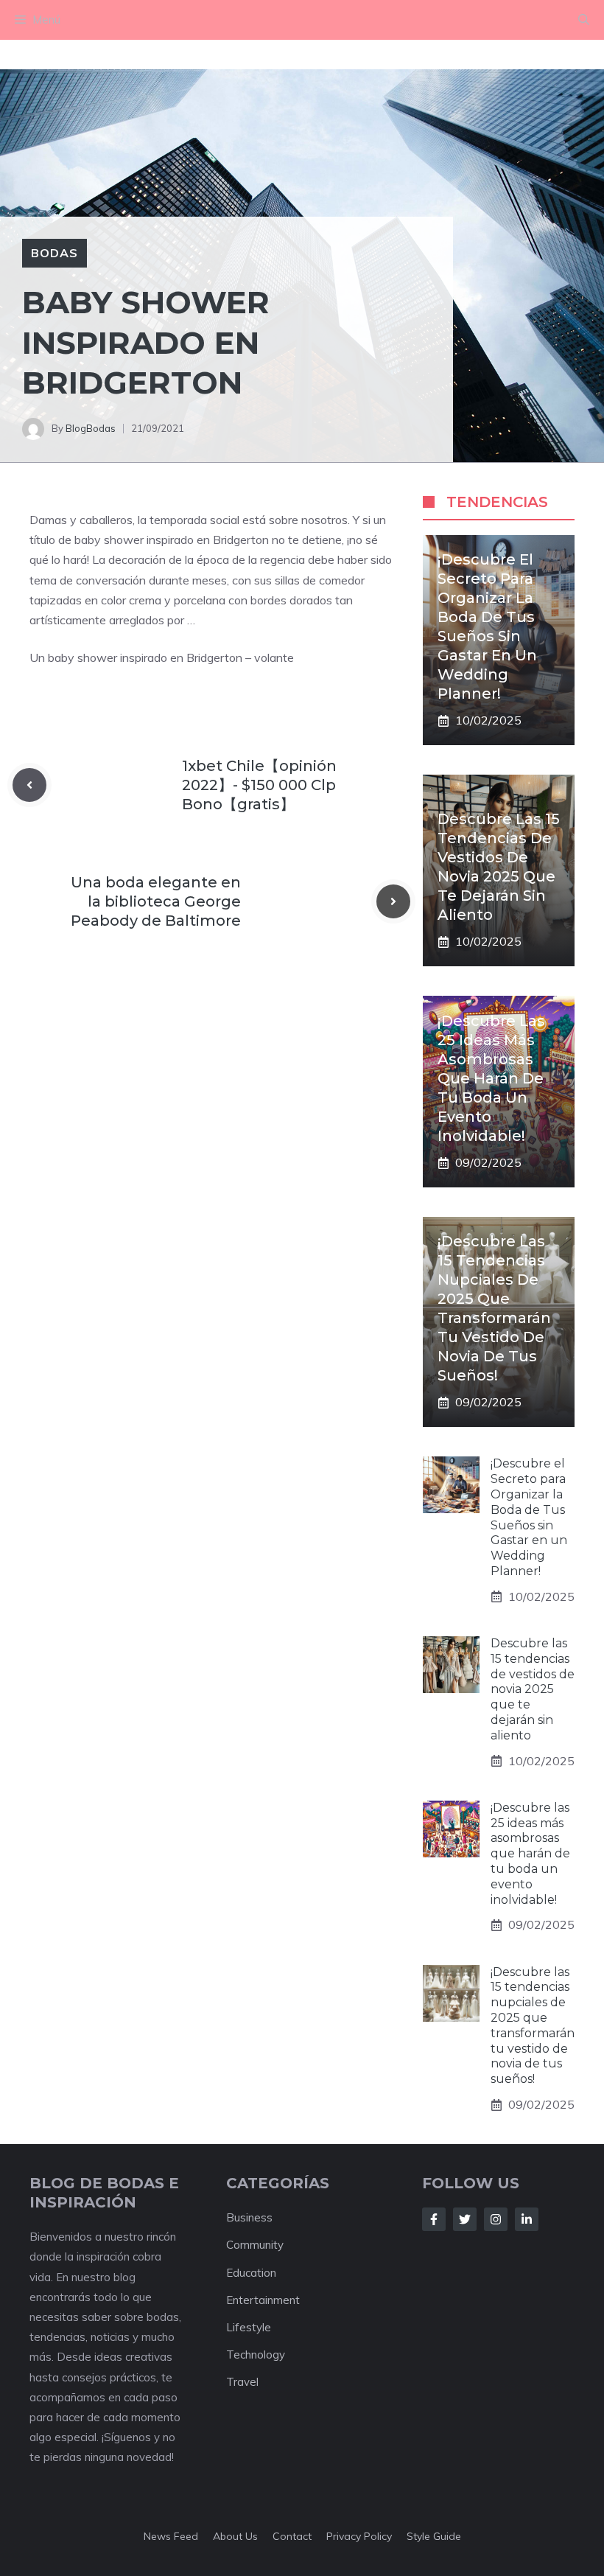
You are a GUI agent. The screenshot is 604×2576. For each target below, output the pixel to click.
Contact (292, 2536)
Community (255, 2245)
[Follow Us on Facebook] (434, 2219)
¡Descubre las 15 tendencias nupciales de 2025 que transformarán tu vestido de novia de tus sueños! (533, 2026)
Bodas (55, 253)
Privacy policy (359, 2536)
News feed (171, 2536)
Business (249, 2217)
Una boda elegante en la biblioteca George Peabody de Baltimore (156, 901)
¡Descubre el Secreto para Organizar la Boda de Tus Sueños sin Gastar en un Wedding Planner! (529, 1517)
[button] (584, 20)
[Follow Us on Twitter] (465, 2219)
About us (235, 2536)
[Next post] (393, 901)
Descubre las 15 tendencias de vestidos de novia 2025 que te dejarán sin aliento (533, 1689)
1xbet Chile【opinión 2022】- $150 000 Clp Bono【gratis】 (259, 785)
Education (251, 2273)
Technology (256, 2355)
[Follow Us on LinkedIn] (527, 2219)
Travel (242, 2382)
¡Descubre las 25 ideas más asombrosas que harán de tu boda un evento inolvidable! (491, 1078)
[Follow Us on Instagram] (496, 2219)
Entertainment (263, 2300)
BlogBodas (91, 428)
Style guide (434, 2536)
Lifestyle (249, 2327)
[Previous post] (29, 785)
